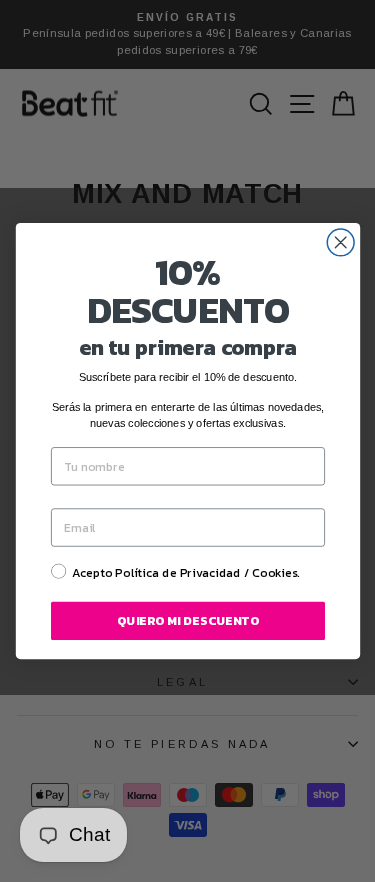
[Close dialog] (340, 242)
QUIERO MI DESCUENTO (188, 621)
